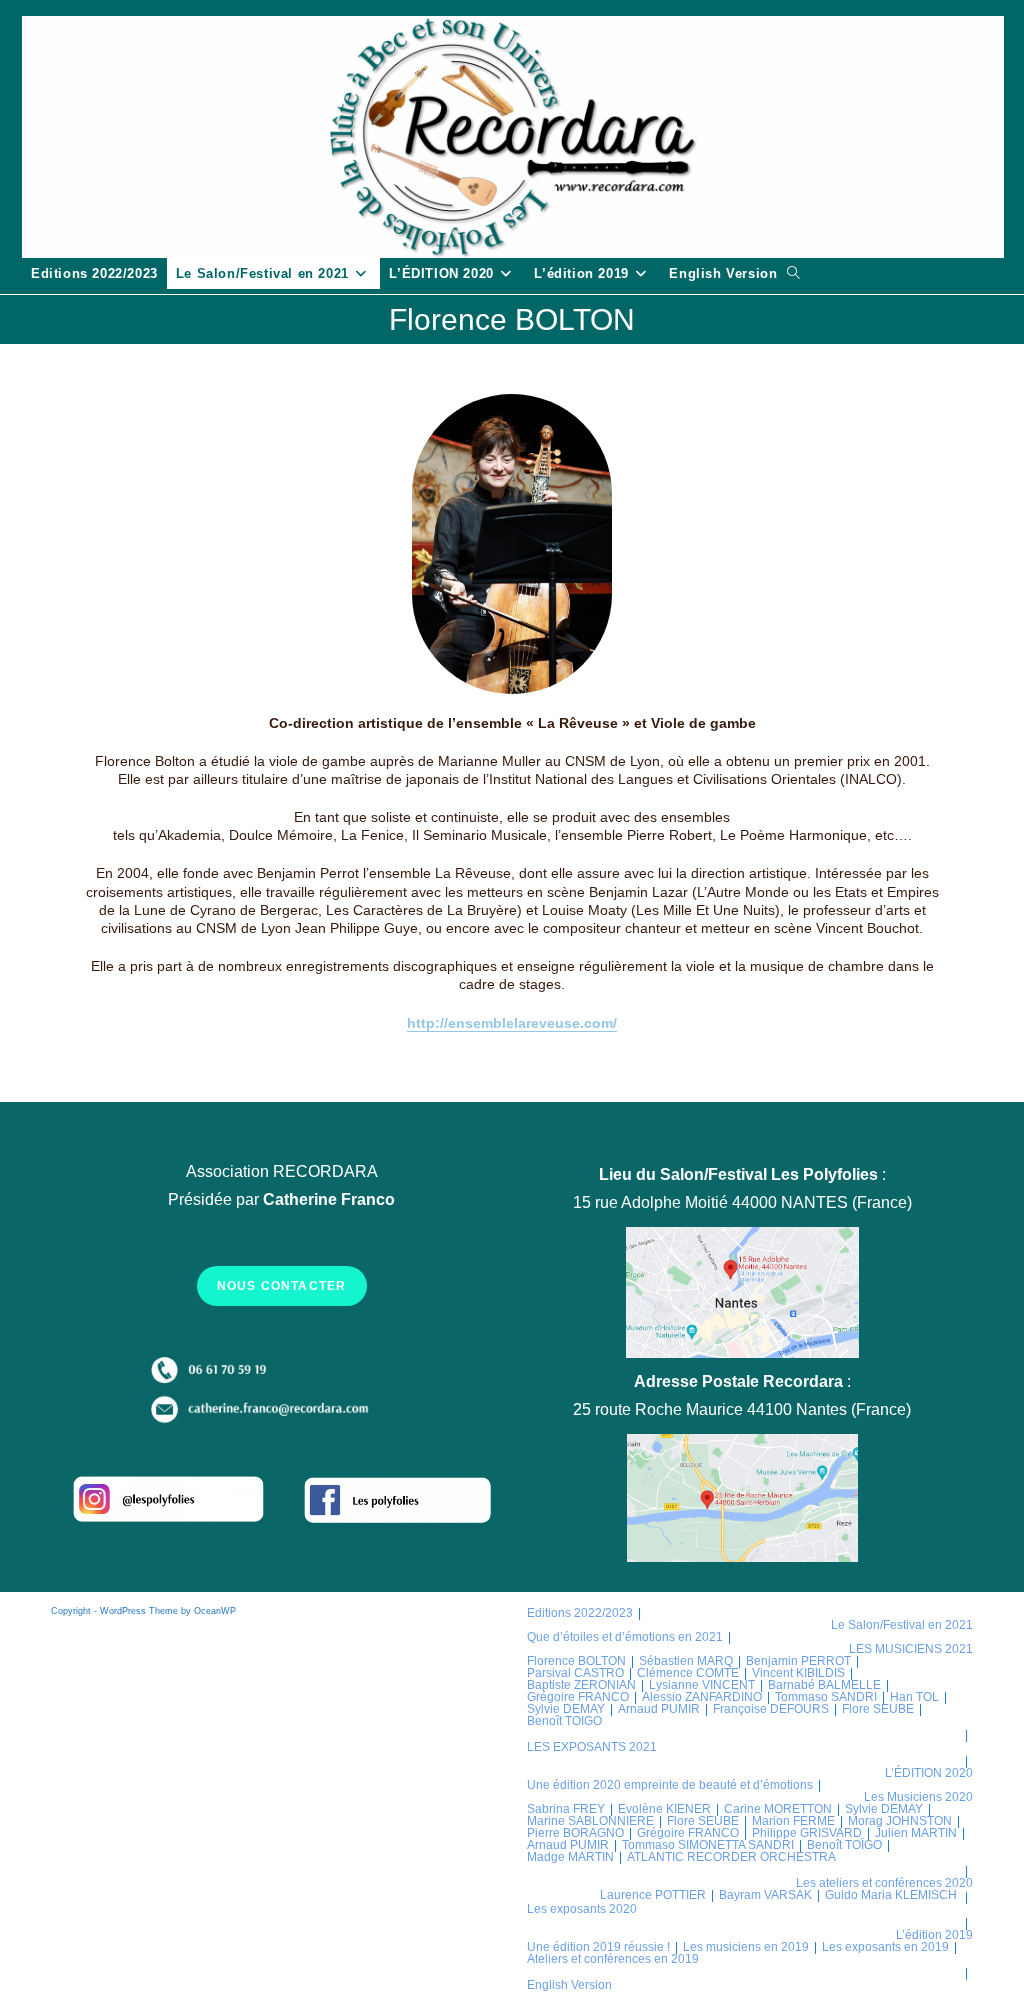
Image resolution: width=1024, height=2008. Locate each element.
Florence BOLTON (576, 1661)
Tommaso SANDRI (826, 1697)
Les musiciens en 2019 (746, 1947)
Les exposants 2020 (582, 1909)
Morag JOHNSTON (900, 1821)
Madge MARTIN (570, 1857)
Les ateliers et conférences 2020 (884, 1883)
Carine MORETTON (778, 1809)
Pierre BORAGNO (575, 1833)
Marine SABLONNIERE (590, 1821)
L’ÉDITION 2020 (929, 1773)
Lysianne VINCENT (702, 1685)
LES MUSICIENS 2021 (911, 1649)
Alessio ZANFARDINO (702, 1697)
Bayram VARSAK (765, 1895)
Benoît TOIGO (564, 1721)
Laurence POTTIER (653, 1895)
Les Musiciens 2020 (918, 1797)
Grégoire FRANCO (578, 1697)
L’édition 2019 (934, 1935)
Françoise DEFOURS (771, 1709)
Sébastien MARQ (686, 1661)
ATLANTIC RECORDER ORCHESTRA (731, 1857)
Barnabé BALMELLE (824, 1685)
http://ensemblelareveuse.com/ (512, 1023)
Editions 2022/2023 (580, 1613)
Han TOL (914, 1697)
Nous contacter (282, 1286)
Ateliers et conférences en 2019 (613, 1959)
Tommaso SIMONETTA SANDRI (708, 1845)
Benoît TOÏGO (844, 1845)
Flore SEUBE (878, 1709)
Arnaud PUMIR (659, 1709)
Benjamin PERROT (798, 1661)
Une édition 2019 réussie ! (598, 1947)
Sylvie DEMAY (566, 1709)
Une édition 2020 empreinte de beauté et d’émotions (670, 1785)
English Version (569, 1985)
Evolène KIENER (664, 1809)
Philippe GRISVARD (807, 1833)
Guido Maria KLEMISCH (891, 1895)
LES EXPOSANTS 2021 (592, 1747)
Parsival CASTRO (575, 1673)
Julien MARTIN (916, 1833)
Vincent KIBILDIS (798, 1673)
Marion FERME (793, 1821)
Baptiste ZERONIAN (581, 1685)
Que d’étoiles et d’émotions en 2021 (625, 1637)
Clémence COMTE (688, 1673)
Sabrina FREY (566, 1809)
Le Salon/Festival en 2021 (902, 1625)
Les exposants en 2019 (885, 1947)
